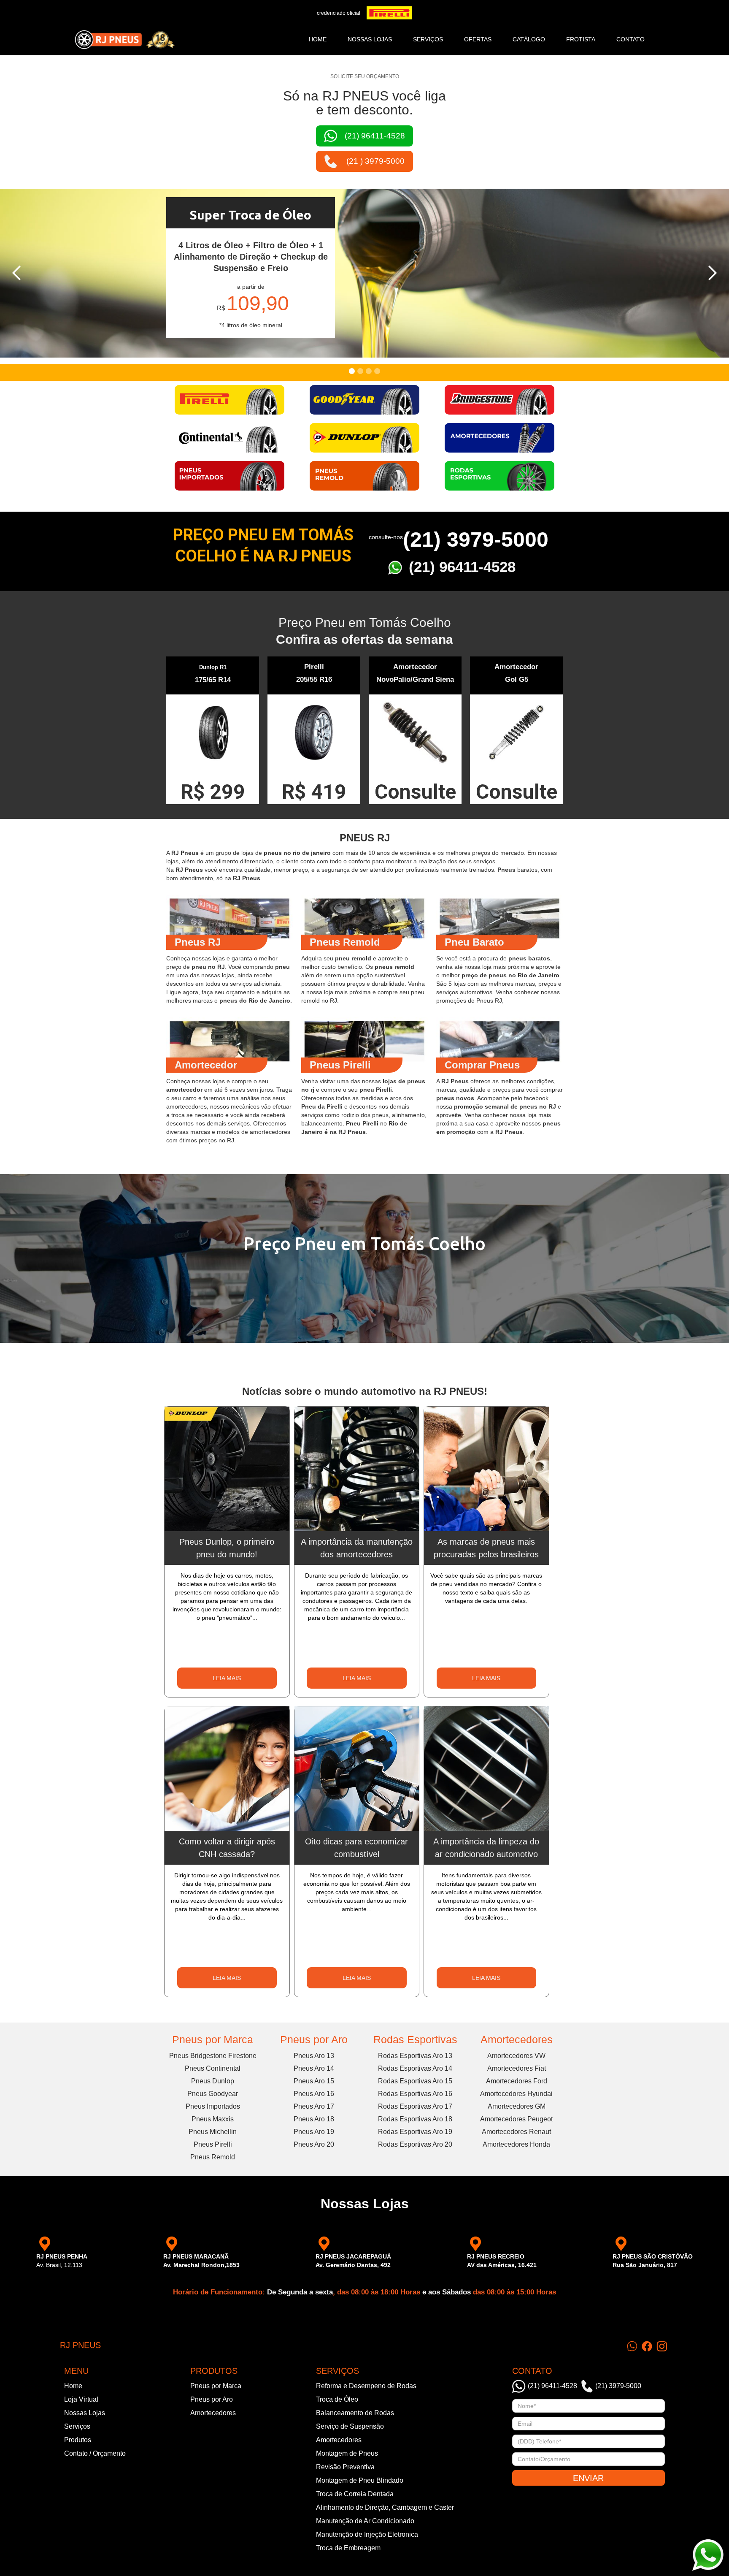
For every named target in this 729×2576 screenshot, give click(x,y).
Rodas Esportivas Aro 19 (415, 2132)
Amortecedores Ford (517, 2081)
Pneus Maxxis (213, 2119)
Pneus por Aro (314, 2039)
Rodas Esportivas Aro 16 (415, 2094)
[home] (124, 40)
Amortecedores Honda (516, 2144)
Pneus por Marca (213, 2039)
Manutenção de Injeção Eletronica (367, 2534)
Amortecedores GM (517, 2106)
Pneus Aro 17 (314, 2106)
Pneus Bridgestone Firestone (213, 2056)
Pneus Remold (213, 2157)
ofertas (478, 39)
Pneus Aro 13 (314, 2056)
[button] (17, 273)
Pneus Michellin (213, 2132)
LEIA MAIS (227, 1678)
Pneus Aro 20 (314, 2144)
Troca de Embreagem (348, 2548)
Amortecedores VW (516, 2056)
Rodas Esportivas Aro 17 (415, 2106)
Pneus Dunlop (213, 2081)
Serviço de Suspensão (350, 2426)
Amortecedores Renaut (516, 2132)
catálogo (529, 39)
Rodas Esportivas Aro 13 (415, 2056)
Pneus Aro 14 (314, 2068)
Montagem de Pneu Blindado (360, 2480)
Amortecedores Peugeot (516, 2119)
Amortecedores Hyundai (516, 2094)
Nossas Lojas (85, 2413)
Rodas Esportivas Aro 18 (415, 2119)
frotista (581, 39)
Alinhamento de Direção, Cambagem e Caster (385, 2507)
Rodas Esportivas (415, 2039)
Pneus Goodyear (213, 2094)
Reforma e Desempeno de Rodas (366, 2386)
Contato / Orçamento (95, 2453)
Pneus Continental (213, 2068)
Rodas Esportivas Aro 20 (415, 2144)
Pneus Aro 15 (314, 2081)
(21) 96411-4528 (462, 567)
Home (318, 39)
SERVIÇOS (428, 39)
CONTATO (630, 39)
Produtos (78, 2440)
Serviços (77, 2426)
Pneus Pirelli (213, 2144)
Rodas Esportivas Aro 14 (415, 2068)
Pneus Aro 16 (314, 2094)
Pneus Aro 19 (314, 2132)
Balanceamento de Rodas (355, 2413)
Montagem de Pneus (347, 2453)
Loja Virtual (81, 2399)
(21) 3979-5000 (476, 540)
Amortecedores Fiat (517, 2068)
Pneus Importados (213, 2106)
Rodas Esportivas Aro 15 (415, 2081)
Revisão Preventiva (345, 2467)
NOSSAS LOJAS (370, 39)
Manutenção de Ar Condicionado (365, 2521)
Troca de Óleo (337, 2399)
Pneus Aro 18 (314, 2119)
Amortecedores (517, 2039)
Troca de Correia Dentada (355, 2494)
